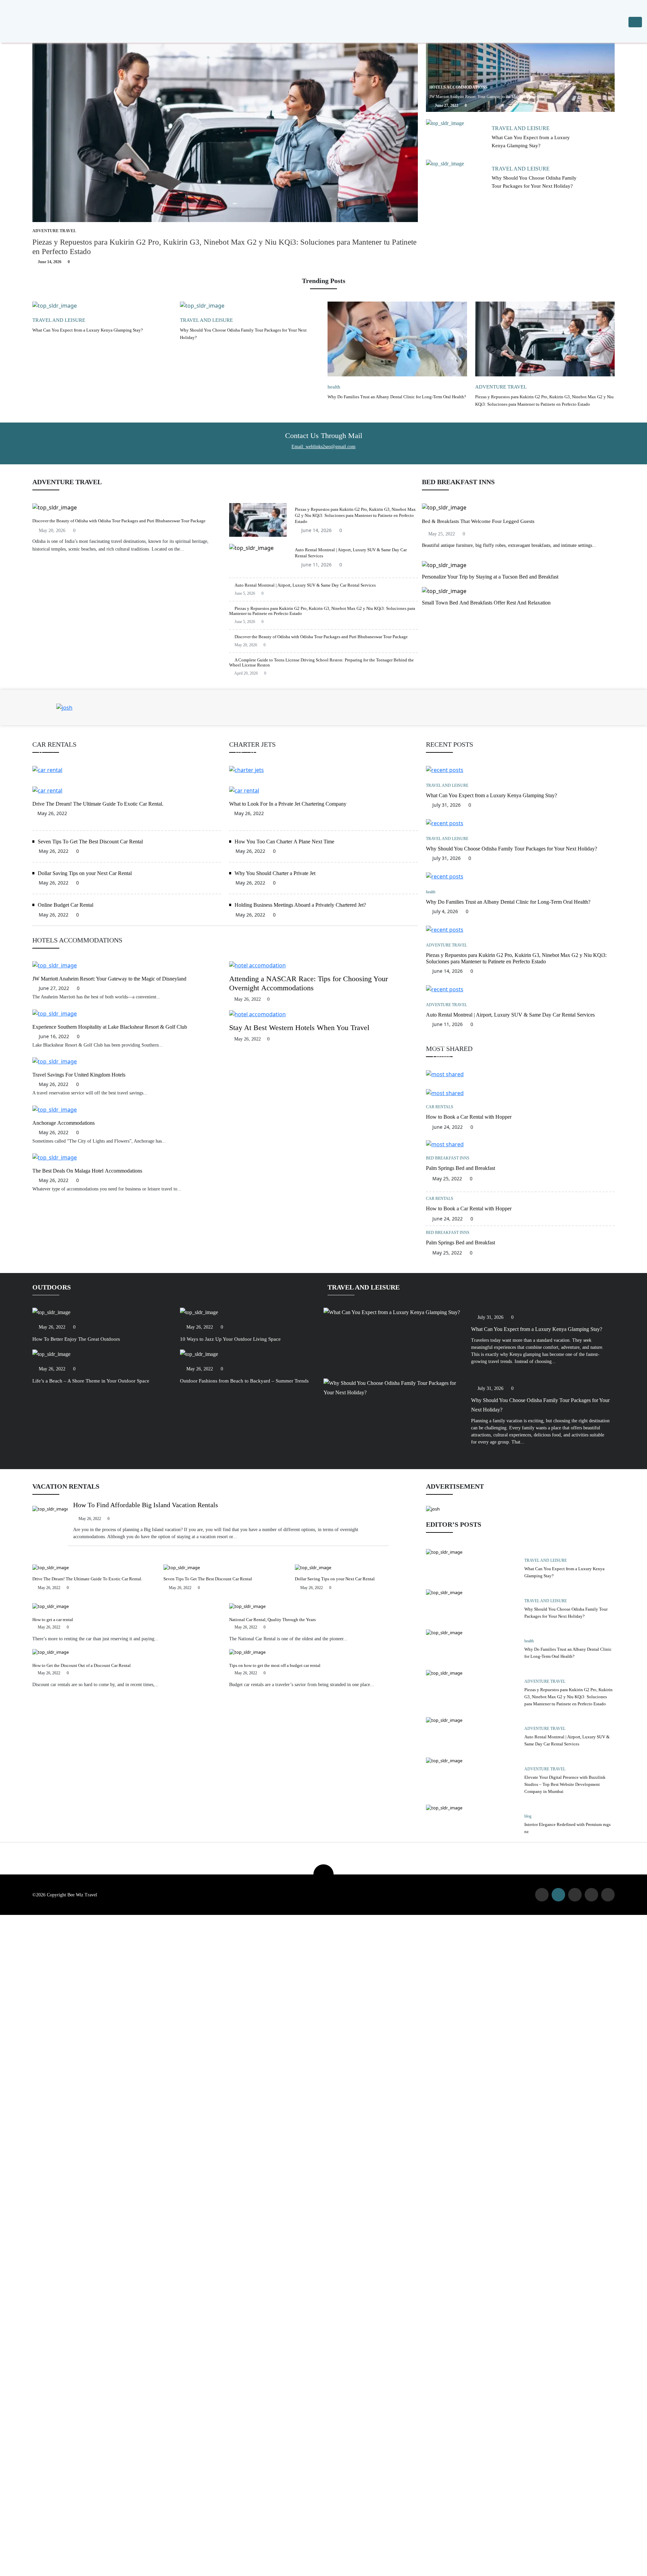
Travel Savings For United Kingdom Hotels (79, 1075)
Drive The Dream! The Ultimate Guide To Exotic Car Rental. (98, 804)
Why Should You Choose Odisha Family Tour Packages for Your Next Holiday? (512, 849)
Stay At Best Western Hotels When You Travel (299, 1028)
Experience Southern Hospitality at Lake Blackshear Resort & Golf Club (110, 1027)
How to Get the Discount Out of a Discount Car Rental (82, 1665)
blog (528, 1816)
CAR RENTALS (446, 1047)
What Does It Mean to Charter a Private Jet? (290, 754)
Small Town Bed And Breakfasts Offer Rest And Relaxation (486, 603)
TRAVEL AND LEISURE (521, 128)
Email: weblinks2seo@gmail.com (323, 447)
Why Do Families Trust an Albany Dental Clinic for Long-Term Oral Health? (397, 397)
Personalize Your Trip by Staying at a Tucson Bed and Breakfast (490, 577)
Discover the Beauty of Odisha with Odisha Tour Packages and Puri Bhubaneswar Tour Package (119, 521)
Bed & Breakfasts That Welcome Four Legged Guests (478, 521)
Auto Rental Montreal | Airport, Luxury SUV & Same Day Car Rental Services (305, 585)
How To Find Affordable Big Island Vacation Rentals (146, 1505)
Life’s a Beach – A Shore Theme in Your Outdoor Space (91, 1381)
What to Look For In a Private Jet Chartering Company (288, 804)
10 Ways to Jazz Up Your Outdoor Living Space (230, 1339)
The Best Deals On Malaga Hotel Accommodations (87, 1171)
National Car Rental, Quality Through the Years (272, 1620)
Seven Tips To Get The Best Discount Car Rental (90, 842)
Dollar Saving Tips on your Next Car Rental (85, 873)
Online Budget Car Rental (66, 905)
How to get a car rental (53, 1620)
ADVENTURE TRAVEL (54, 231)
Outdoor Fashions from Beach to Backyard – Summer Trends (244, 1381)
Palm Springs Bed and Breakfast (460, 1168)
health (334, 387)
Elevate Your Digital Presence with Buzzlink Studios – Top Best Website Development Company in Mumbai (565, 1784)
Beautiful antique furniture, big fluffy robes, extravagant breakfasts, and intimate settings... (509, 545)
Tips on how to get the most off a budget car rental (275, 1665)
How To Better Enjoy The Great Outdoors (76, 1339)
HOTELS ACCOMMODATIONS (458, 87)
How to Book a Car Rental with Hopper (87, 754)
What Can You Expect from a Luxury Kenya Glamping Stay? (88, 330)
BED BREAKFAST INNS (448, 1158)
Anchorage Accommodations (64, 1123)
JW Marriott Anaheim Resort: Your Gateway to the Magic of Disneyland (487, 97)
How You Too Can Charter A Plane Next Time (284, 842)
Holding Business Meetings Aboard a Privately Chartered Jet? (300, 905)
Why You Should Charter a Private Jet (275, 873)
